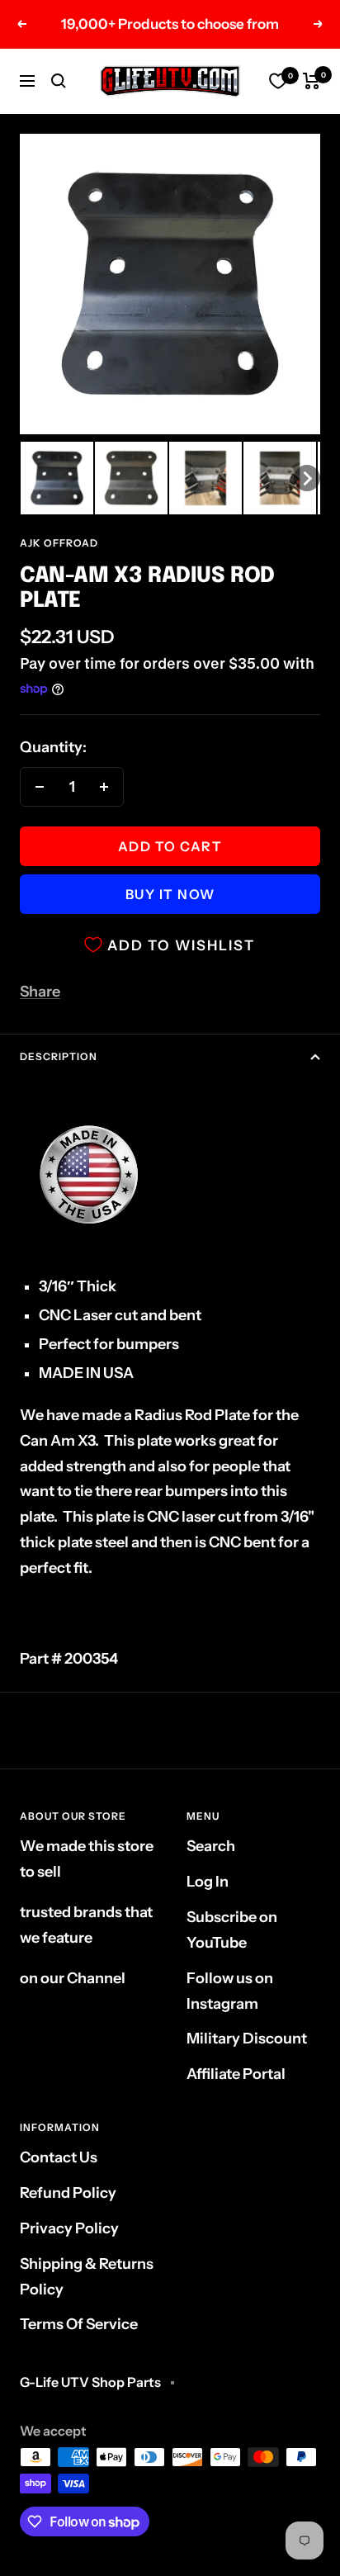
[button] (57, 478)
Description (59, 1056)
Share (40, 992)
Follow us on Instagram (230, 1991)
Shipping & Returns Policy (87, 2277)
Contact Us (59, 2157)
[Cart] (312, 81)
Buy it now (170, 894)
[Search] (59, 81)
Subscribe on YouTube (232, 1930)
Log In (208, 1882)
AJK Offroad (59, 543)
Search (211, 1846)
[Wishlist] (278, 81)
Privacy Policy (69, 2228)
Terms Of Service (79, 2324)
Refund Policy (68, 2193)
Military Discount (247, 2039)
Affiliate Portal (236, 2074)
